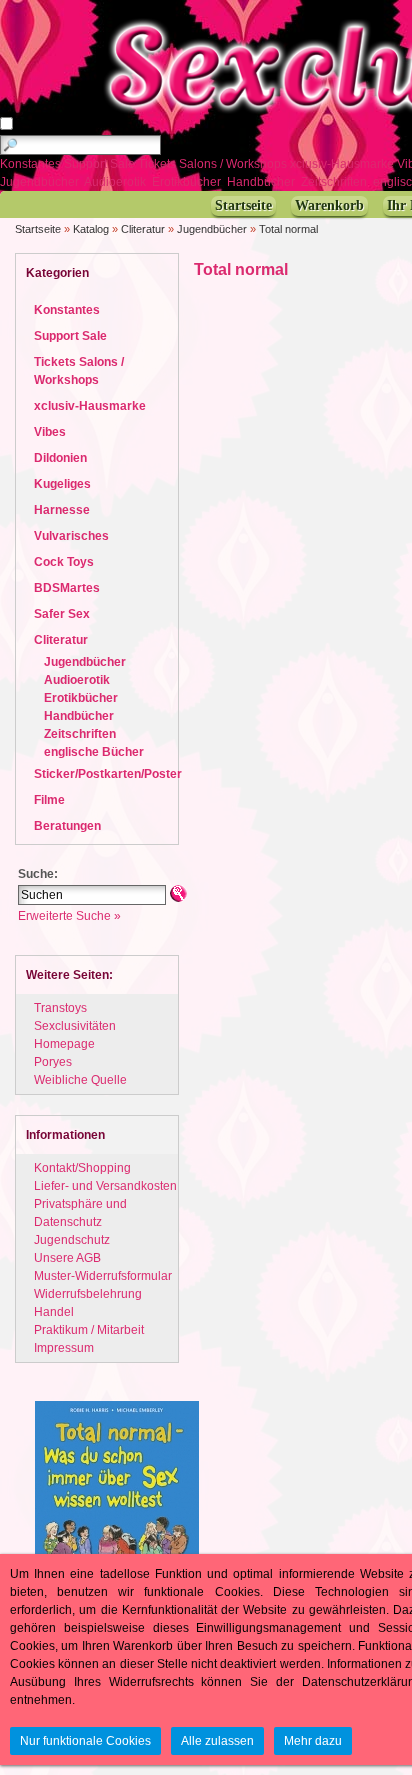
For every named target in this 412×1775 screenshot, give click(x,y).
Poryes (53, 1062)
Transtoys (60, 1008)
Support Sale (101, 164)
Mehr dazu (313, 1741)
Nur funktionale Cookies (85, 1741)
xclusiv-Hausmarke (343, 164)
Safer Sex (62, 614)
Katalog (91, 229)
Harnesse (62, 510)
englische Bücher (94, 752)
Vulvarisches (71, 536)
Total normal (288, 229)
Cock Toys (64, 562)
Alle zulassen (217, 1741)
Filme (49, 800)
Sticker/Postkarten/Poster (108, 774)
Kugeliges (62, 484)
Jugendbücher (41, 182)
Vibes (50, 432)
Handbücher (262, 182)
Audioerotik (116, 182)
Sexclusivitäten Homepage (75, 1035)
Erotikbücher (188, 182)
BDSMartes (67, 588)
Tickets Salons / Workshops (214, 164)
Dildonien (60, 458)
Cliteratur (143, 229)
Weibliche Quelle (80, 1080)
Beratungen (67, 826)
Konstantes (32, 164)
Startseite (38, 229)
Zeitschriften (335, 182)
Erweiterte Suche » (69, 916)
